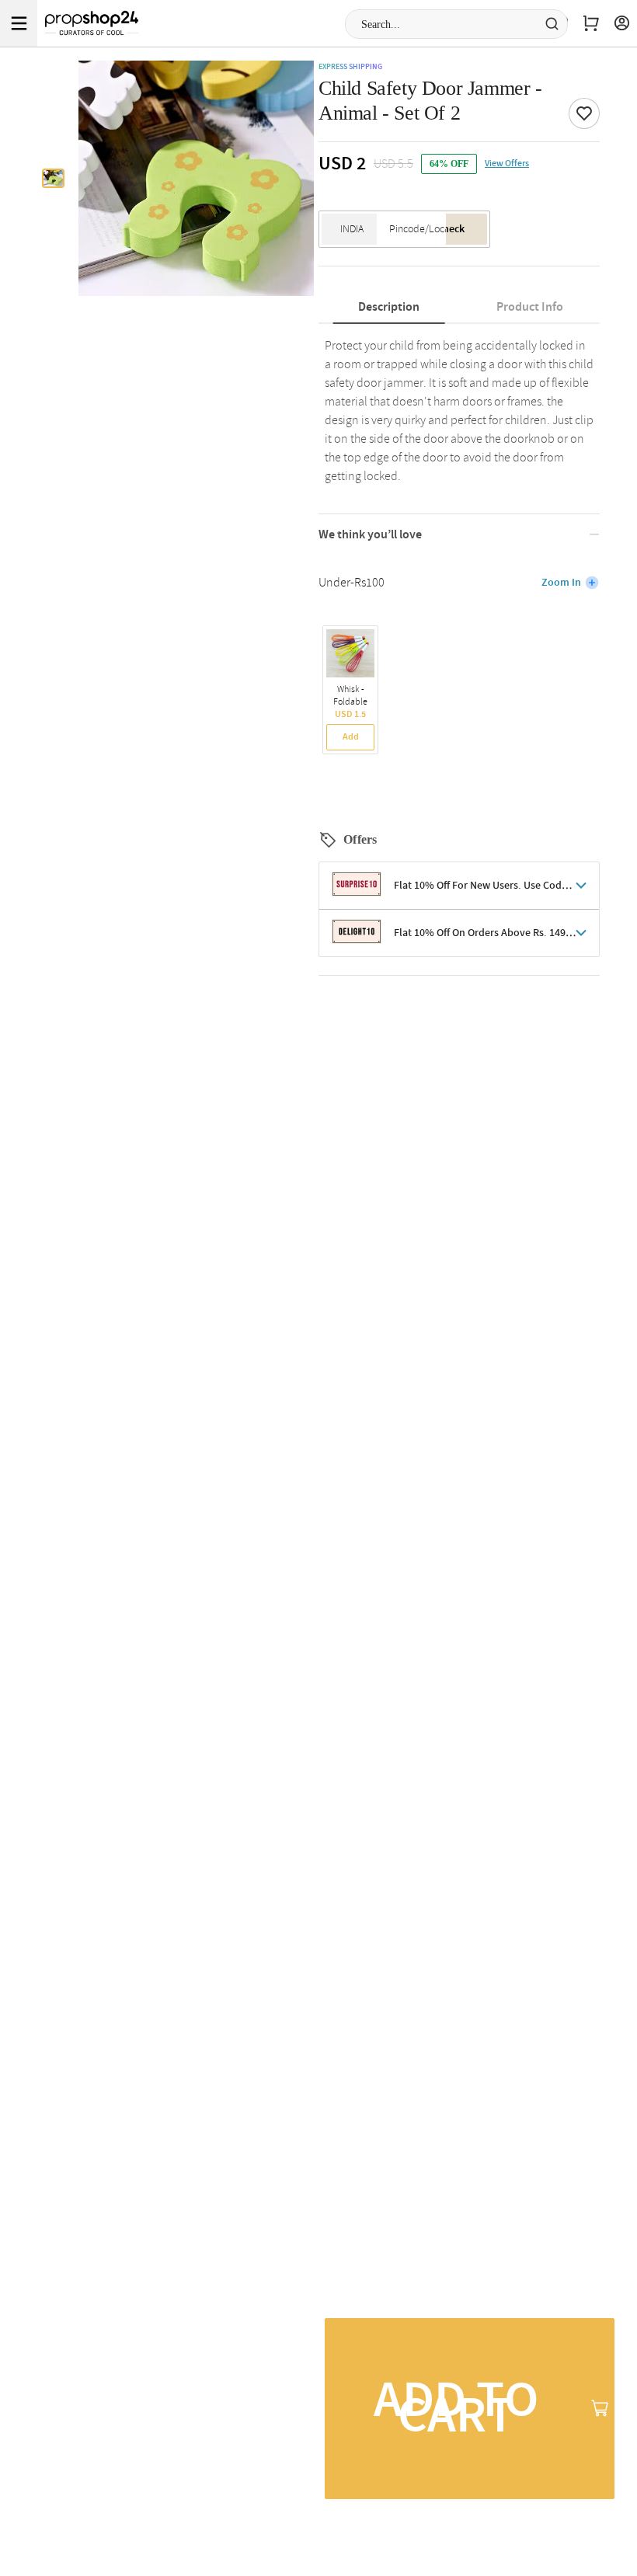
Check (451, 229)
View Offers (507, 164)
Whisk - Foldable (350, 696)
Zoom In (561, 583)
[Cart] (591, 23)
